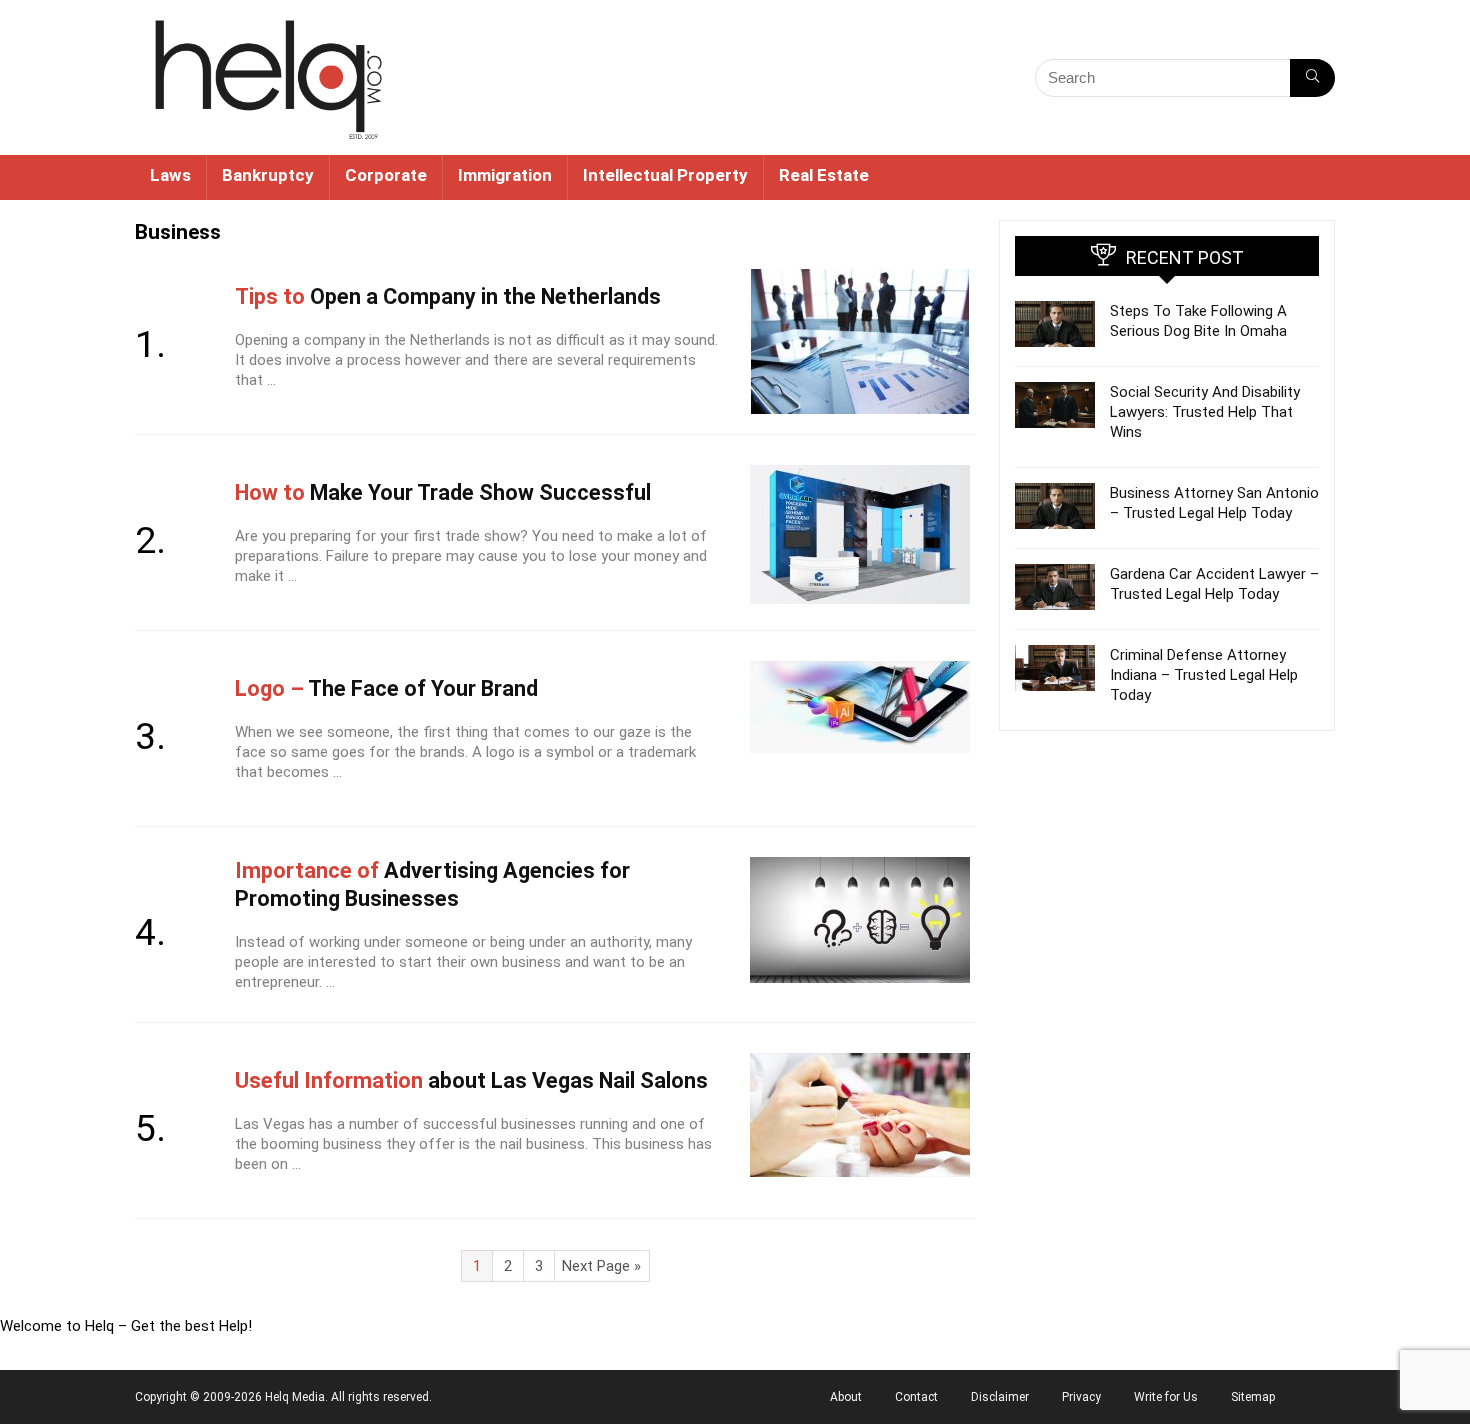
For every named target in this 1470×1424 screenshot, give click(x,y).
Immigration (505, 175)
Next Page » (601, 1266)
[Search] (1312, 78)
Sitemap (1253, 1397)
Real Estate (824, 175)
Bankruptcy (268, 175)
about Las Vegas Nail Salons (471, 1080)
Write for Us (1166, 1397)
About (846, 1397)
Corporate (386, 175)
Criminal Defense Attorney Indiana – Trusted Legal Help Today (1204, 675)
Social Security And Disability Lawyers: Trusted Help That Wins (1205, 412)
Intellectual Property (665, 175)
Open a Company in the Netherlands (448, 296)
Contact (916, 1397)
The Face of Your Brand (386, 688)
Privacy (1081, 1397)
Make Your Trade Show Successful (443, 492)
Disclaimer (1000, 1397)
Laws (170, 175)
